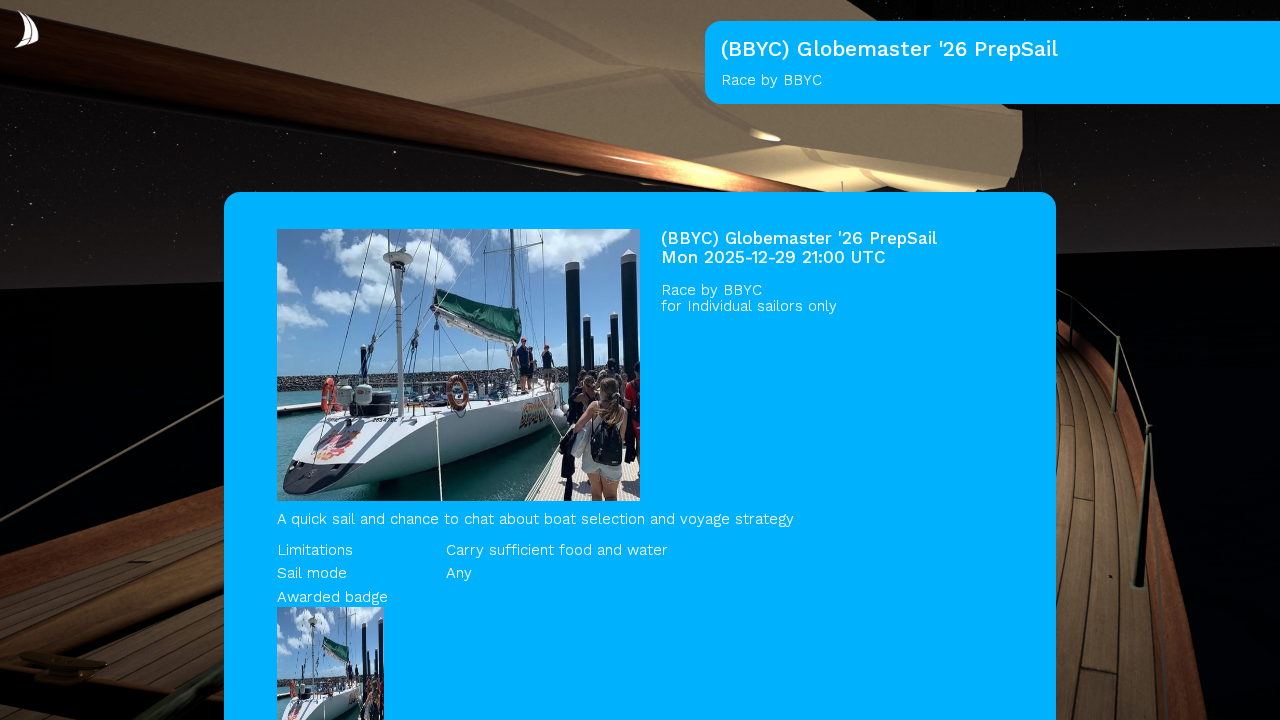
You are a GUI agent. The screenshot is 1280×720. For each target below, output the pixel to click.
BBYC (742, 290)
